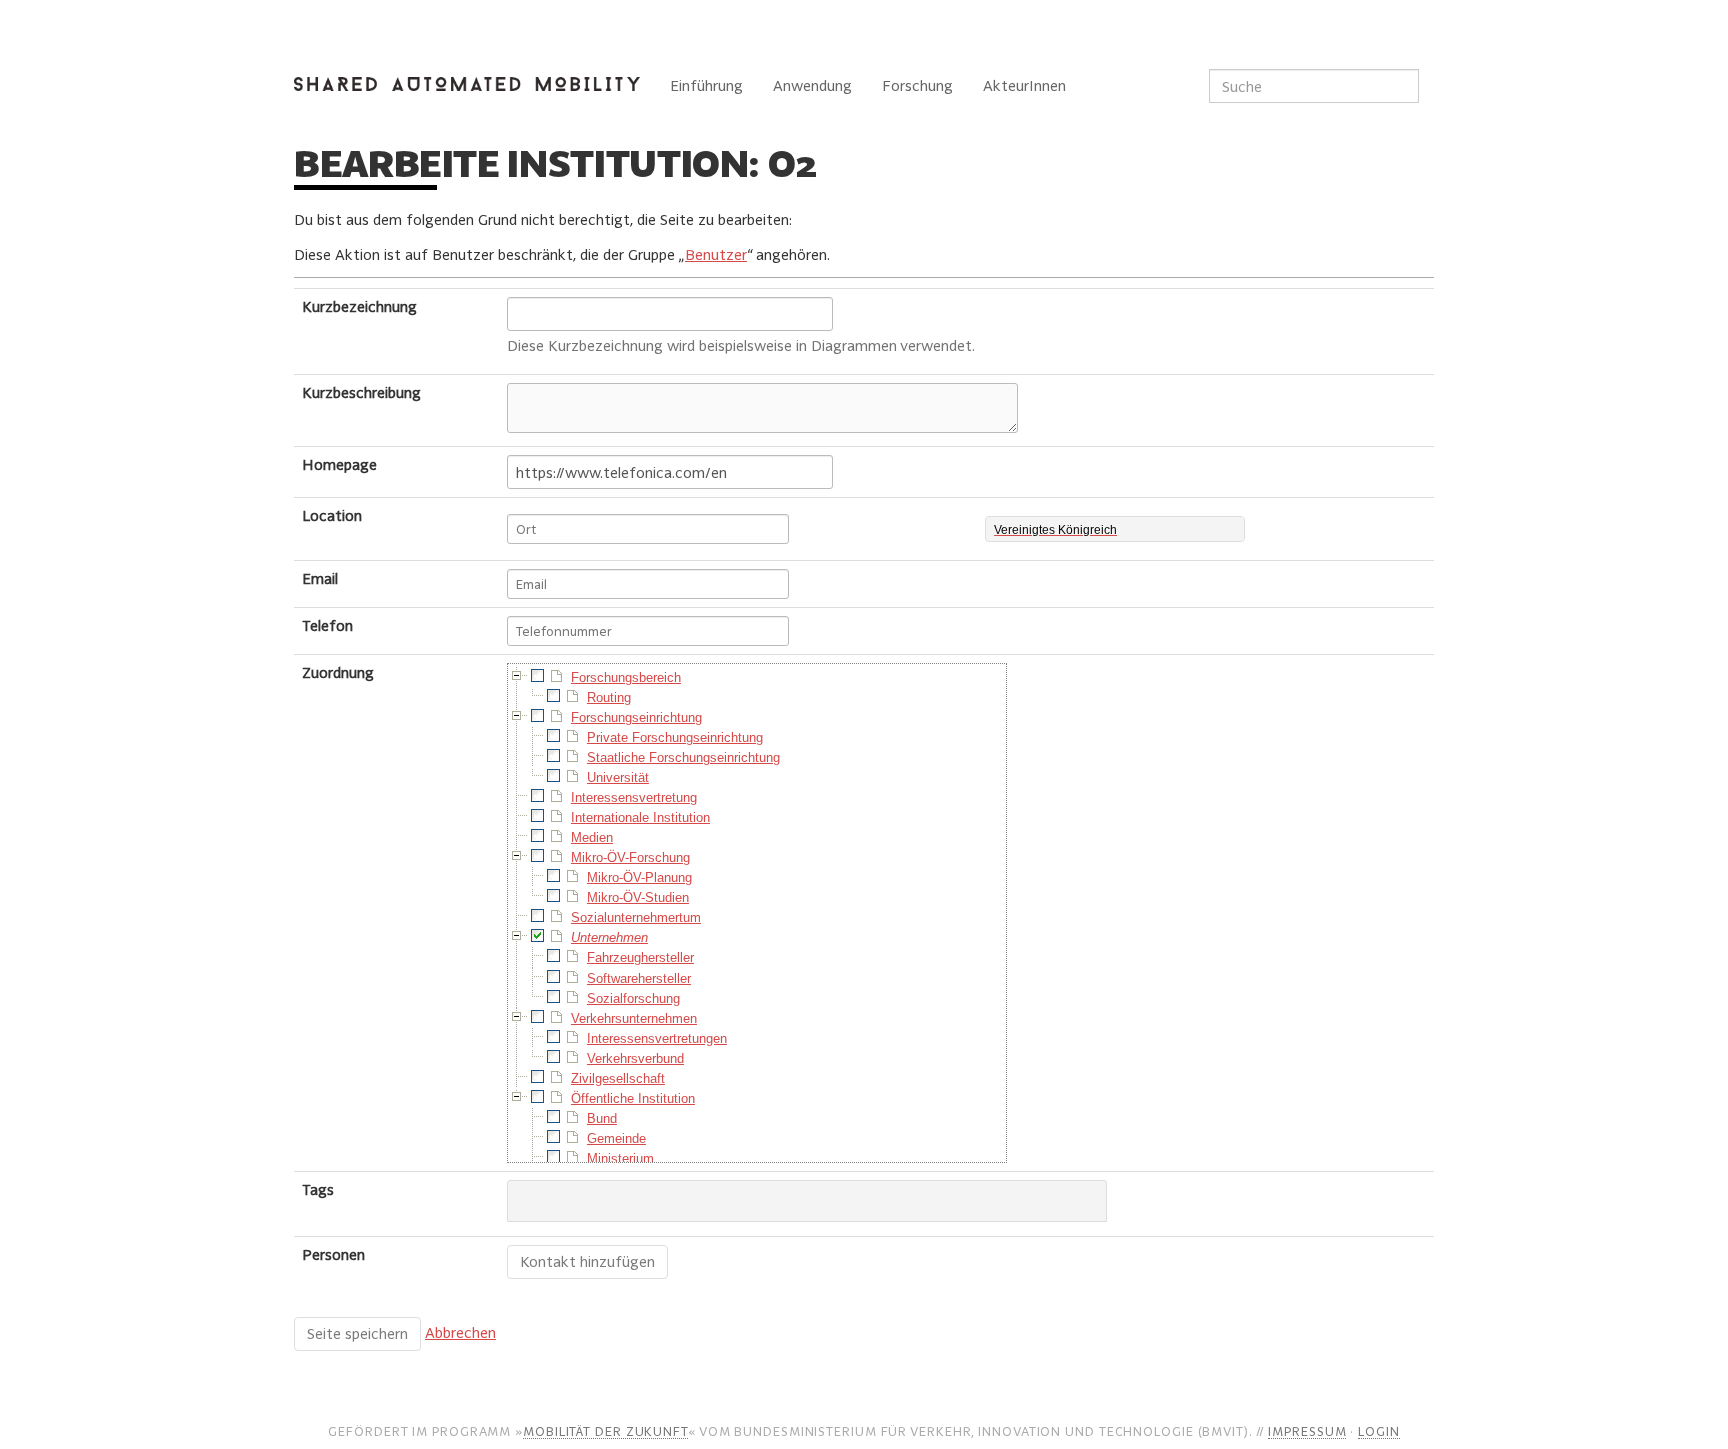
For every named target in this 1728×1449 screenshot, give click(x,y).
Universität (618, 777)
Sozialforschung (633, 998)
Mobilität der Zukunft (605, 1431)
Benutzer (716, 254)
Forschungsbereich (626, 677)
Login (1379, 1431)
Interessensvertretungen (657, 1038)
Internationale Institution (640, 817)
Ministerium (620, 1158)
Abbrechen (460, 1332)
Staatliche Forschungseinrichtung (683, 757)
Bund (602, 1118)
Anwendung (812, 85)
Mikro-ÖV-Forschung (630, 857)
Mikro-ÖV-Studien (638, 897)
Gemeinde (616, 1138)
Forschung (917, 85)
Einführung (706, 85)
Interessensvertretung (634, 797)
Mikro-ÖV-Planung (639, 877)
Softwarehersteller (639, 978)
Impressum (1307, 1431)
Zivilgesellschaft (618, 1078)
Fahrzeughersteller (640, 957)
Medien (592, 837)
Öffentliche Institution (633, 1098)
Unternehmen (609, 937)
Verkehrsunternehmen (634, 1018)
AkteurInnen (1024, 85)
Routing (609, 697)
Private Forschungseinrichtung (675, 737)
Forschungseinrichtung (636, 717)
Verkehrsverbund (635, 1058)
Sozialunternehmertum (636, 917)
